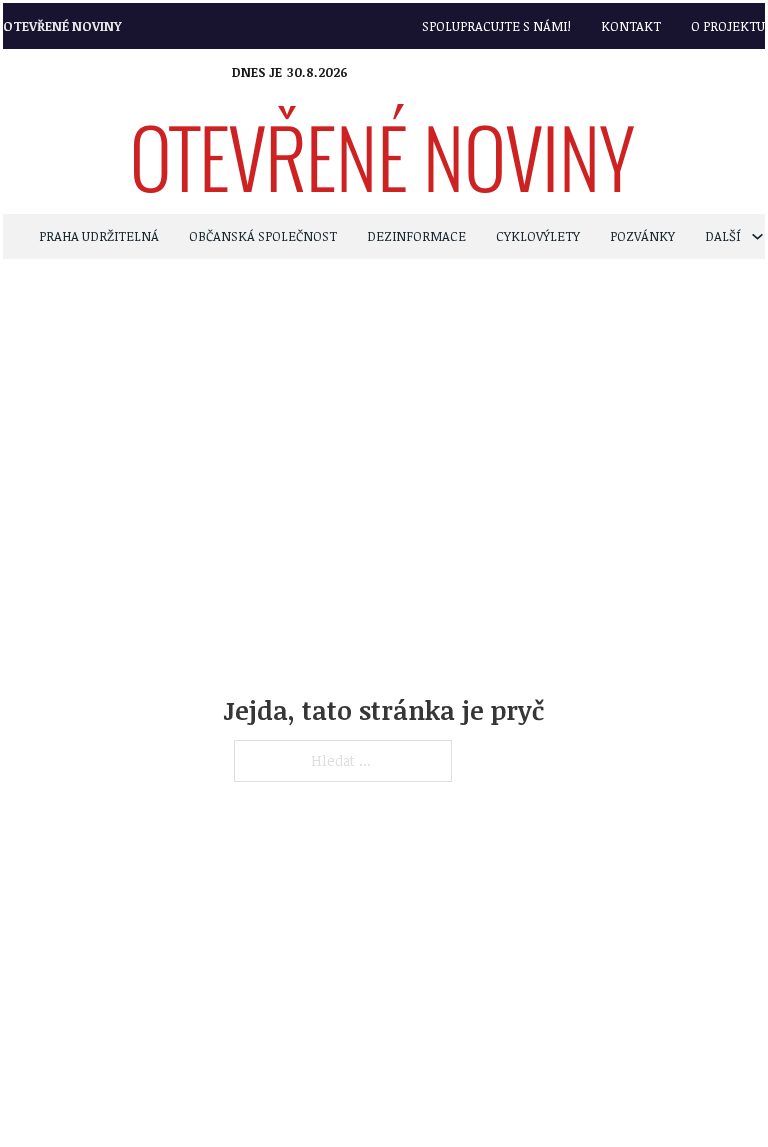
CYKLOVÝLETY (538, 236)
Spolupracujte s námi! (496, 26)
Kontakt (631, 26)
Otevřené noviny (62, 26)
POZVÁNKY (642, 236)
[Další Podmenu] (757, 236)
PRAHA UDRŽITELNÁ (99, 236)
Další (723, 236)
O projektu (728, 26)
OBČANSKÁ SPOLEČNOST (263, 236)
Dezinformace (416, 236)
